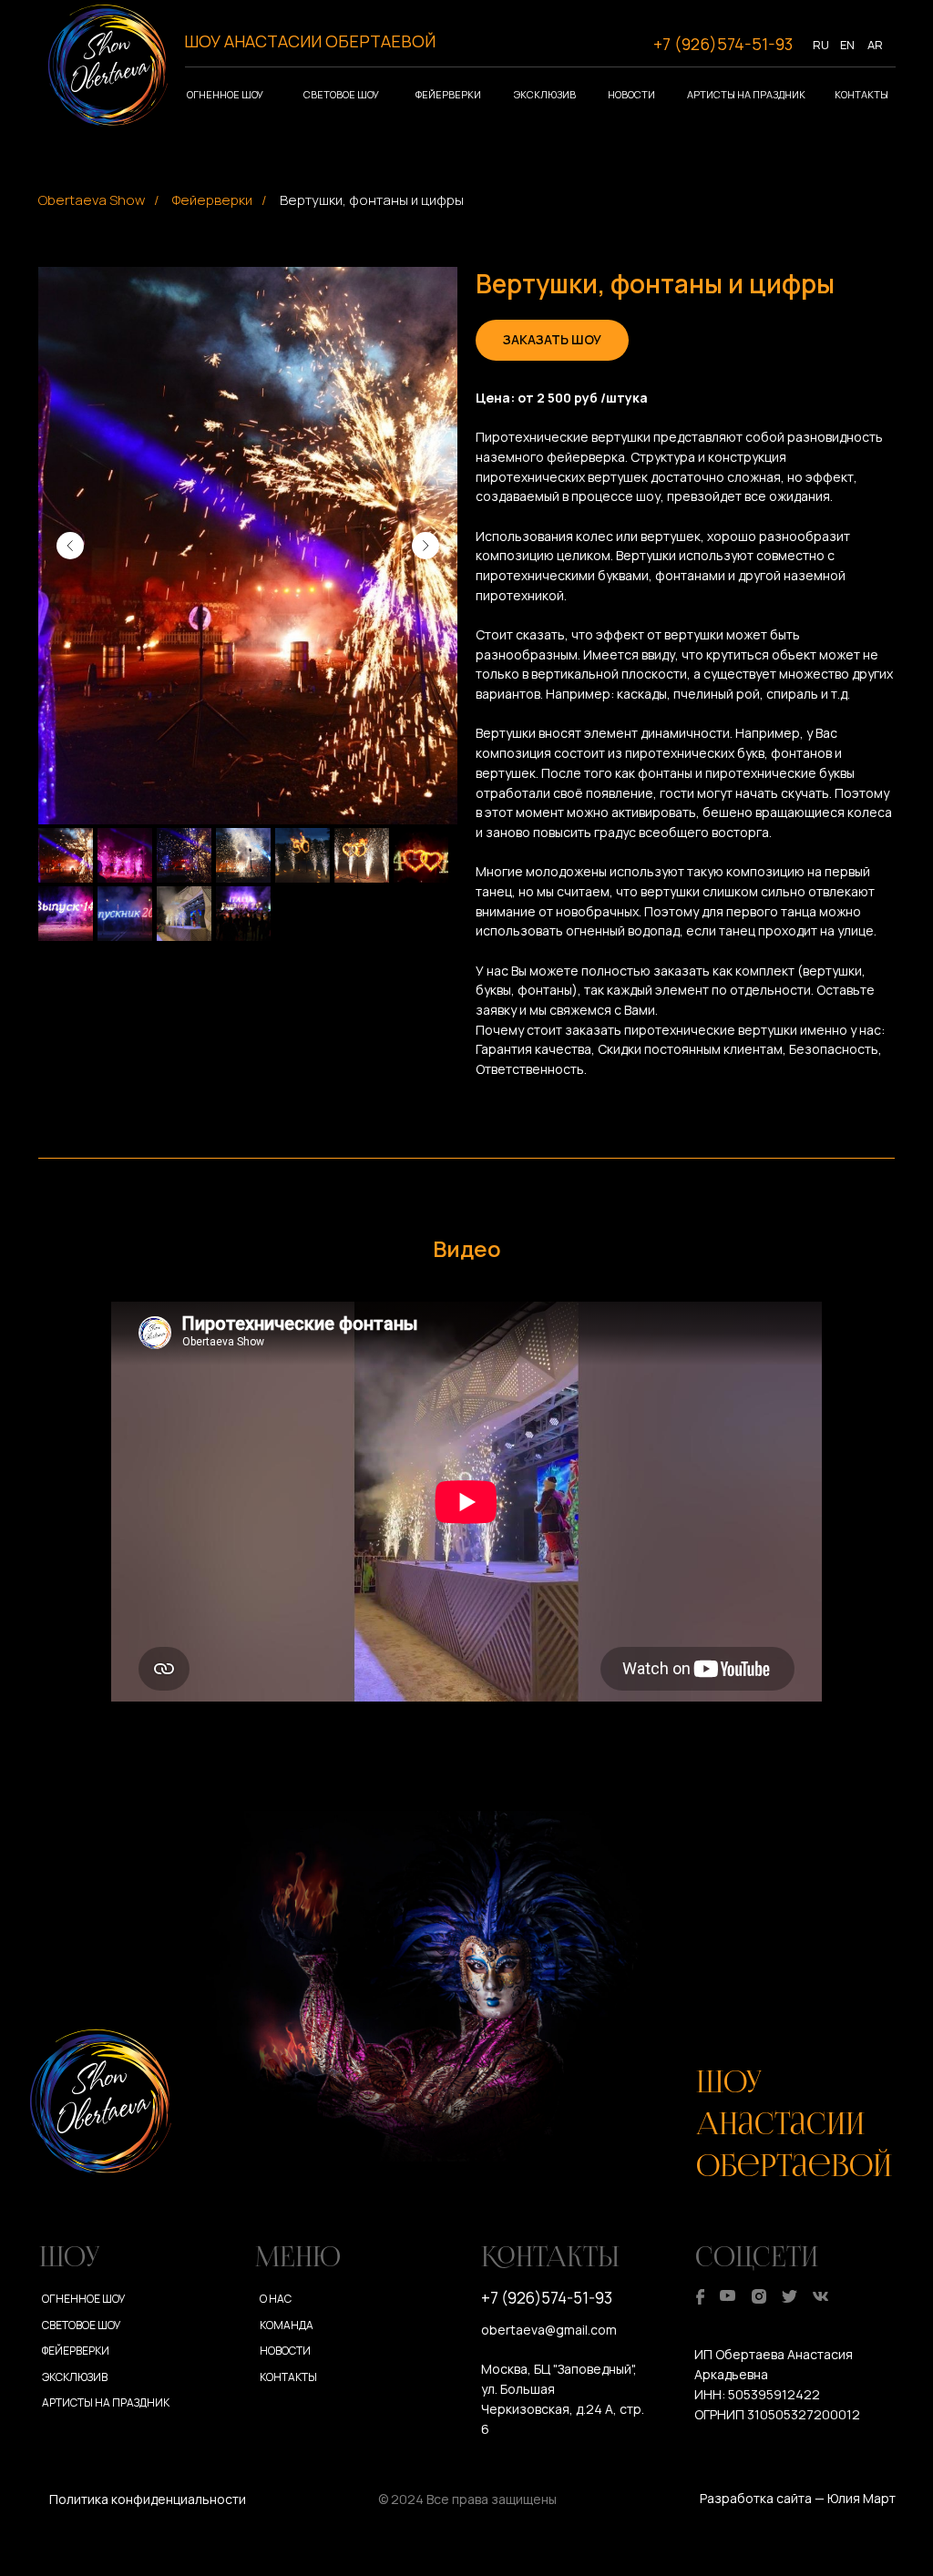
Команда (287, 2325)
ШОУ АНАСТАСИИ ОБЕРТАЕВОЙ (310, 41)
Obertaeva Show (92, 200)
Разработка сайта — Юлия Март (798, 2498)
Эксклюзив (545, 94)
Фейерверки (448, 94)
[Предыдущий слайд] (70, 546)
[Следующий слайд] (425, 546)
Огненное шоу (225, 94)
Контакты (861, 94)
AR (875, 45)
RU (821, 45)
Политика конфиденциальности (148, 2499)
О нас (276, 2299)
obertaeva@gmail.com (549, 2330)
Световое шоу (341, 94)
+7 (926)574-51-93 (723, 44)
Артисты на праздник (746, 94)
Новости (631, 94)
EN (847, 45)
